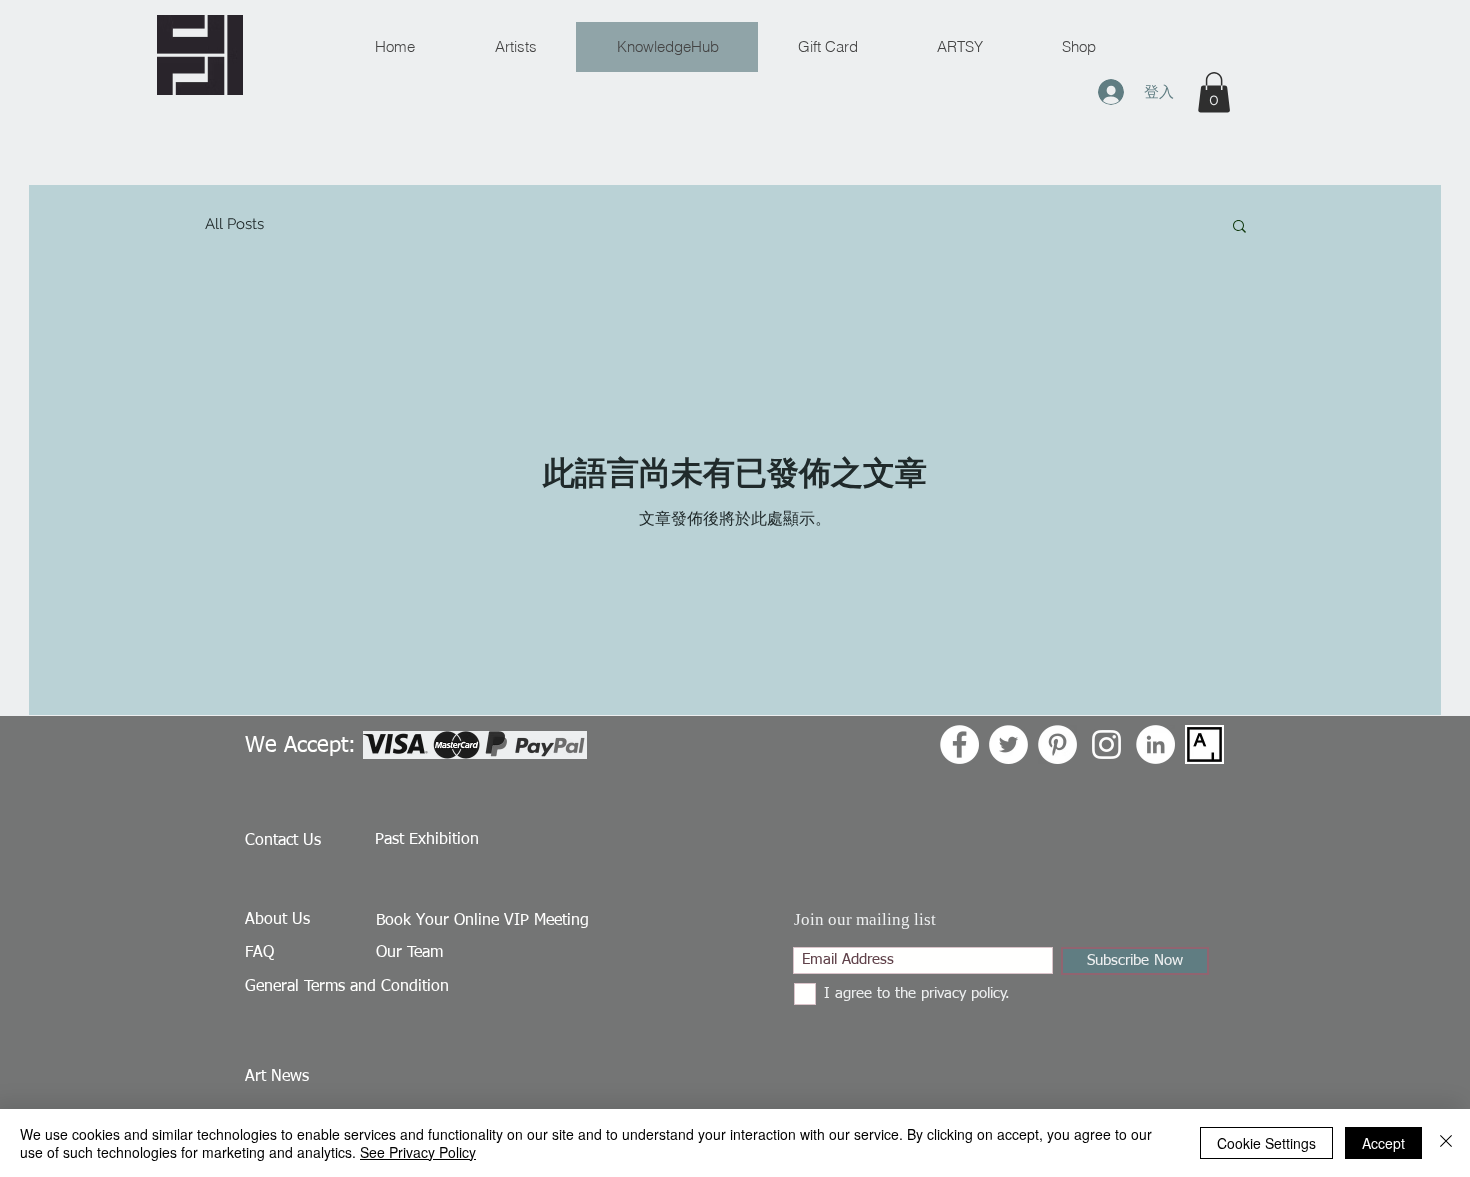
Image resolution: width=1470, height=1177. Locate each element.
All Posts (234, 224)
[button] (1214, 92)
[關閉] (1446, 1143)
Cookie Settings (1266, 1143)
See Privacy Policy (418, 1152)
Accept (1383, 1143)
